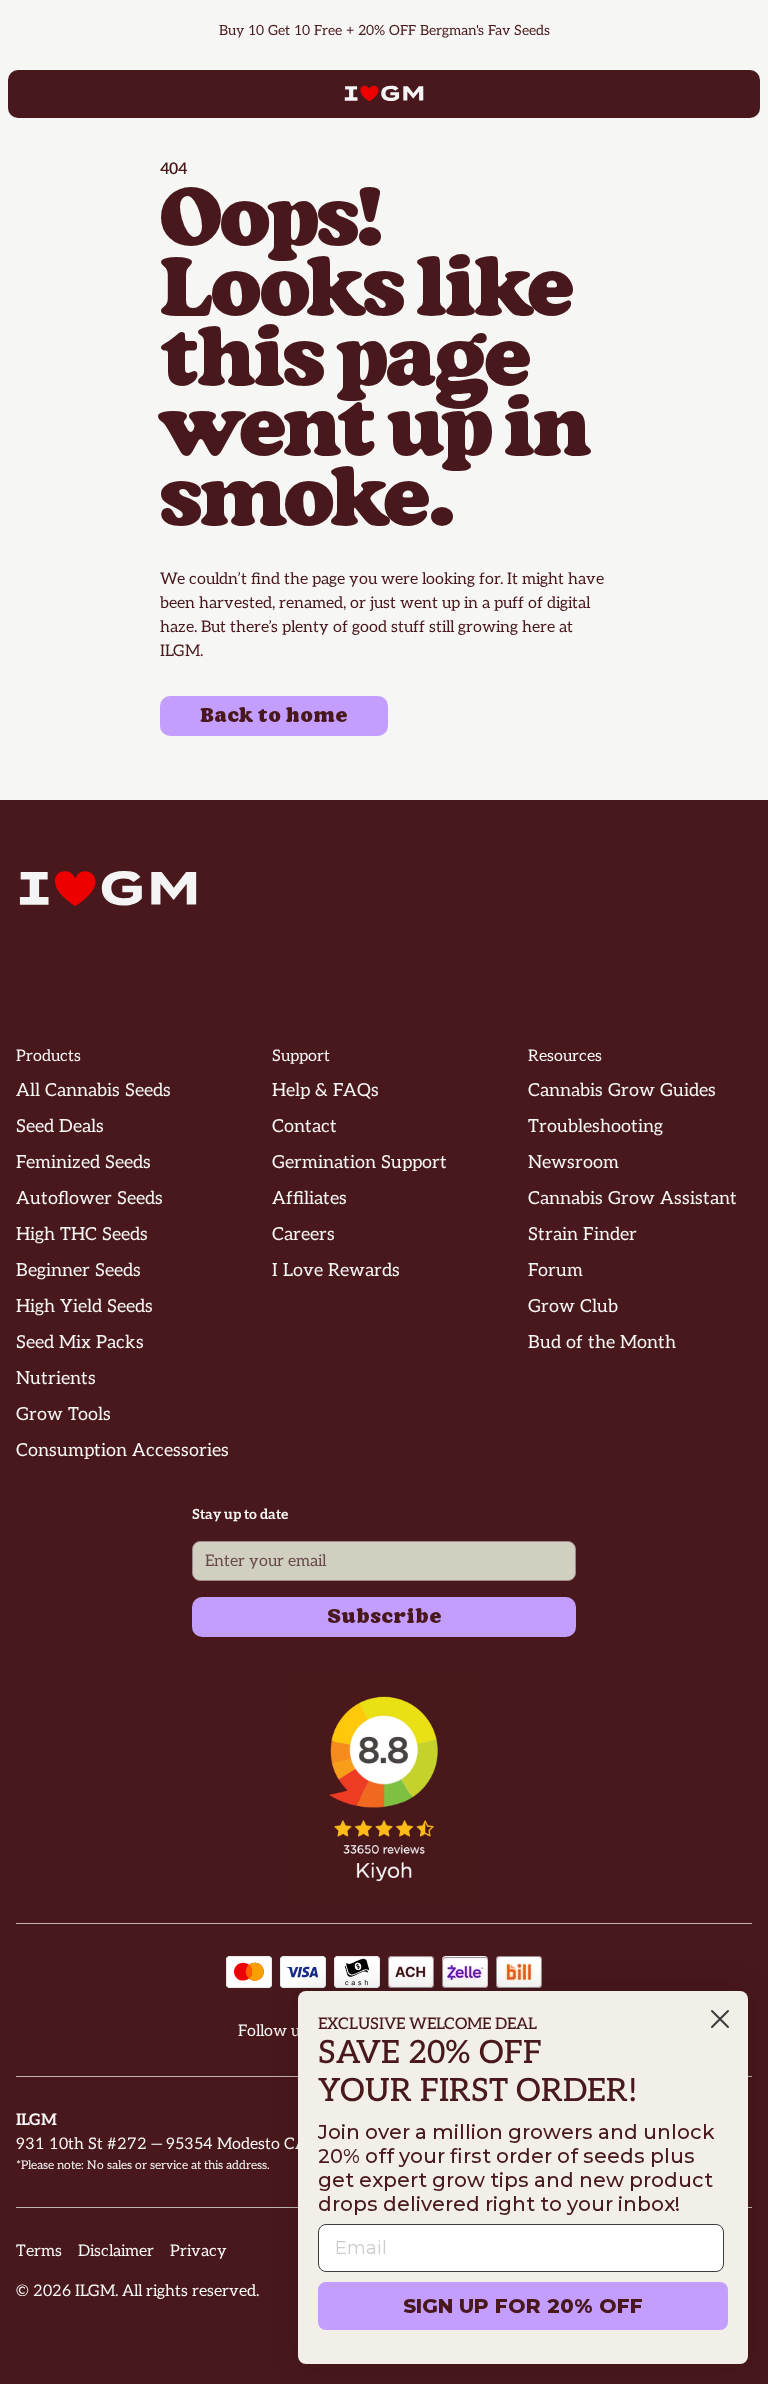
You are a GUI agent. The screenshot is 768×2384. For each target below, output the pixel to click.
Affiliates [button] (309, 1198)
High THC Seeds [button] (82, 1234)
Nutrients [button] (56, 1378)
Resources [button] (565, 1056)
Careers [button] (303, 1234)
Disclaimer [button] (116, 2251)
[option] (405, 31)
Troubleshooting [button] (595, 1126)
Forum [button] (555, 1270)
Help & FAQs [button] (325, 1090)
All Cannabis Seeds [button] (93, 1090)
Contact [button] (304, 1126)
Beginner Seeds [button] (78, 1270)
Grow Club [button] (573, 1306)
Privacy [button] (198, 2251)
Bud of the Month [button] (602, 1342)
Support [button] (301, 1056)
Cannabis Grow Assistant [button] (632, 1198)
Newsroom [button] (573, 1162)
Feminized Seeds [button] (83, 1162)
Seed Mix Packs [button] (80, 1342)
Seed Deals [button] (60, 1126)
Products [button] (48, 1056)
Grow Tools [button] (63, 1414)
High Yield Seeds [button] (84, 1306)
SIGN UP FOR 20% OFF (523, 2306)
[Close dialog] (720, 2019)
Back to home (274, 716)
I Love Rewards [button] (336, 1270)
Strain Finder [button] (582, 1234)
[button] (384, 1788)
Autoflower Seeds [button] (89, 1198)
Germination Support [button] (359, 1162)
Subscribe (384, 1617)
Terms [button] (39, 2251)
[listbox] (384, 31)
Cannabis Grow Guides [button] (622, 1090)
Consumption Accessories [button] (122, 1450)
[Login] (704, 94)
